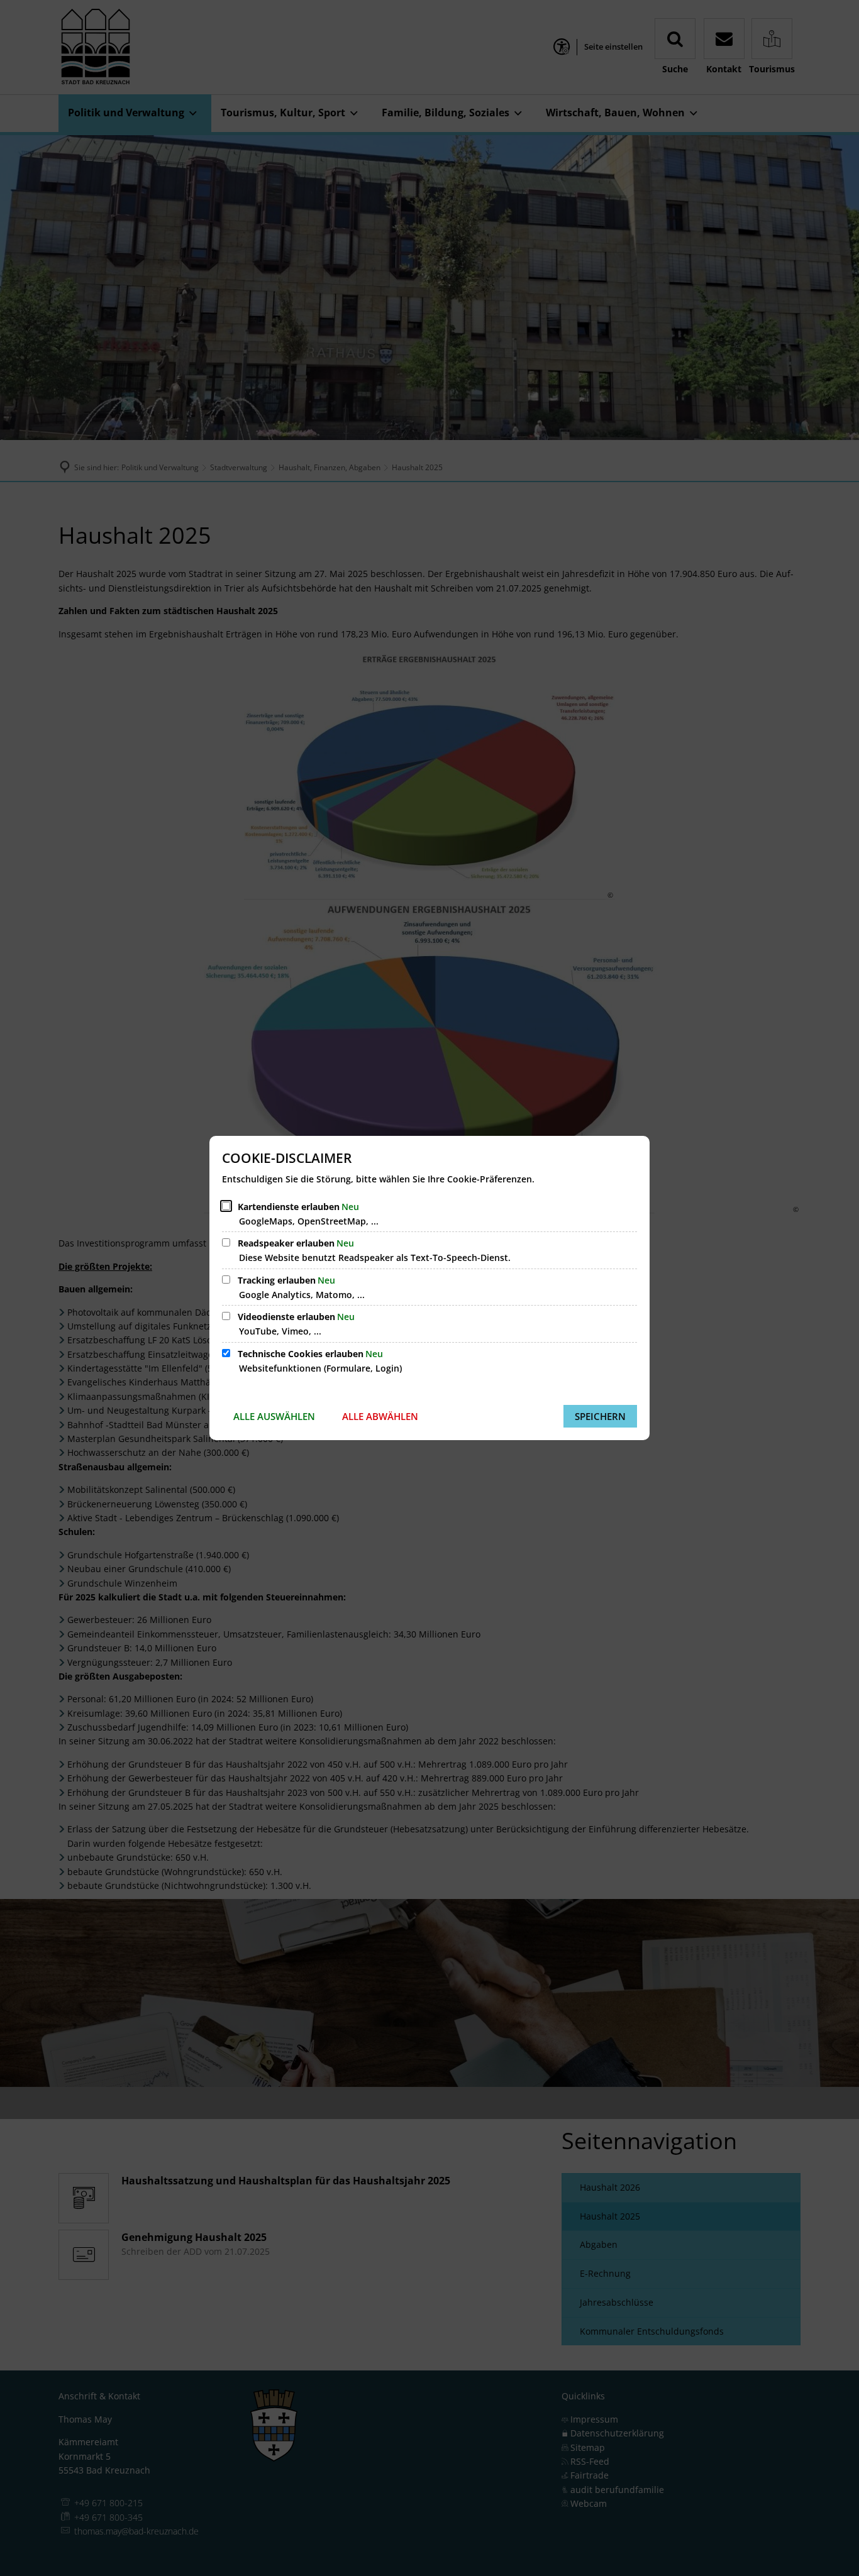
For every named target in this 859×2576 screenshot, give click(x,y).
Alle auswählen (274, 1416)
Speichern (600, 1416)
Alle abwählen (380, 1416)
